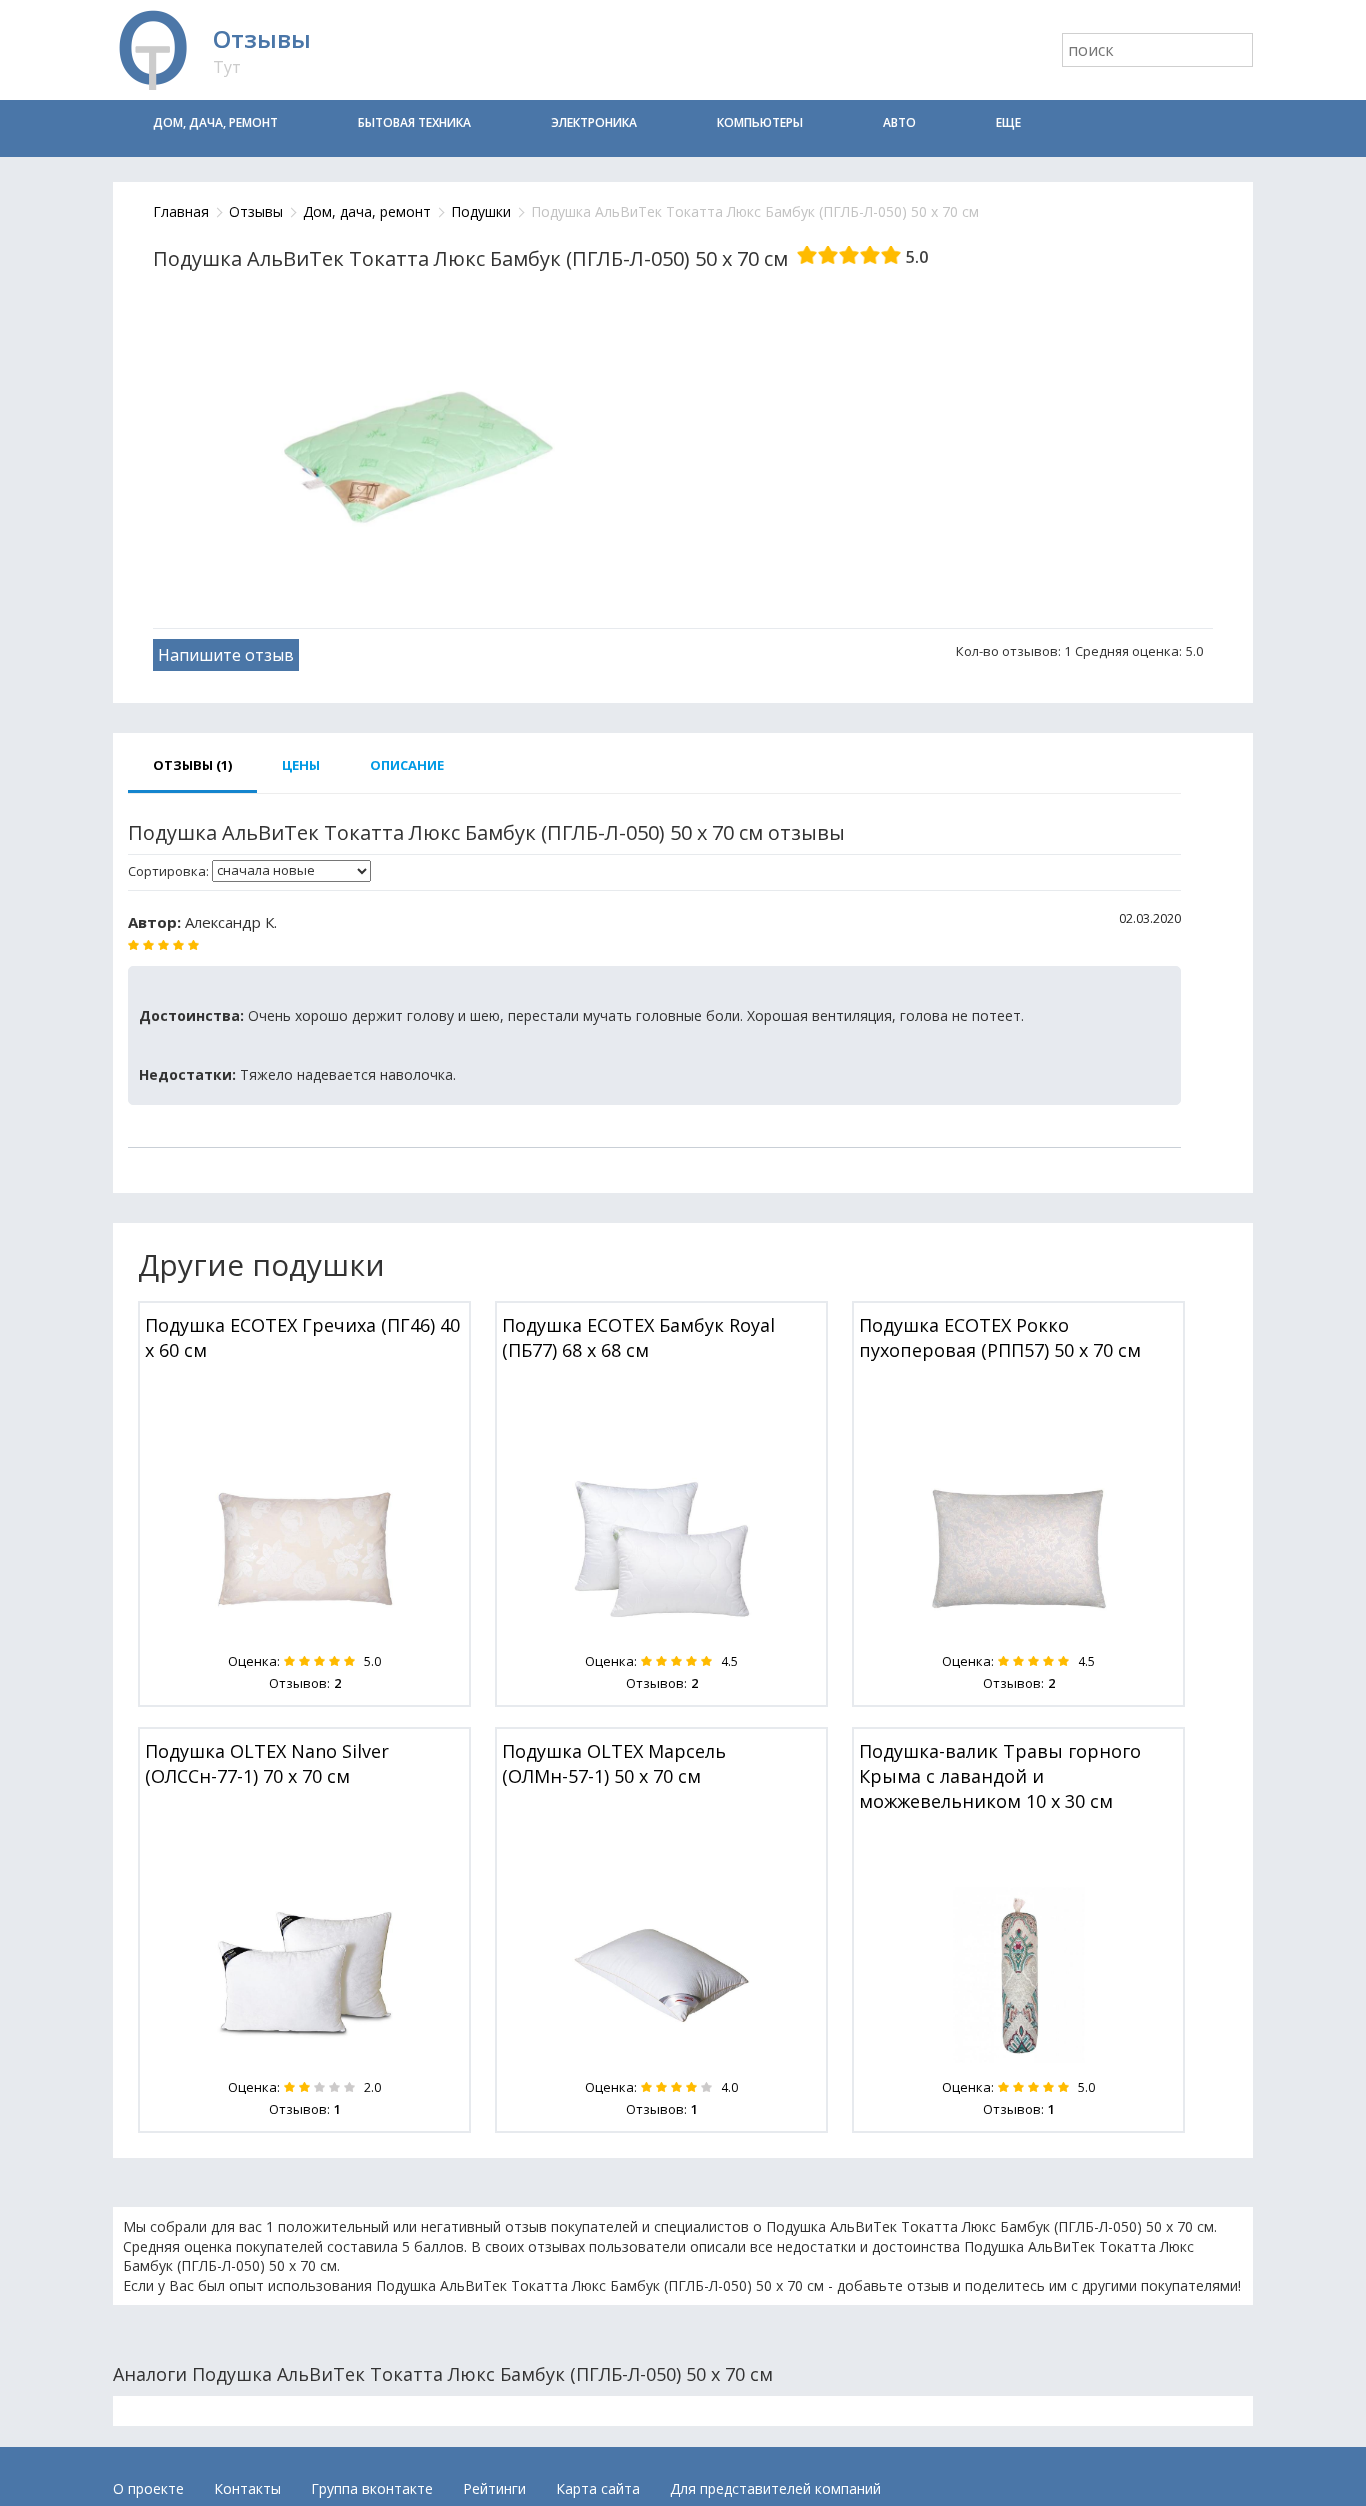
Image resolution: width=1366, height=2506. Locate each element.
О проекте (148, 2488)
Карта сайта (598, 2488)
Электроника (594, 122)
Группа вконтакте (372, 2488)
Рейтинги (494, 2488)
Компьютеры (760, 122)
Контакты (247, 2488)
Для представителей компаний (775, 2488)
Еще (1008, 122)
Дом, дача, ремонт (215, 122)
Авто (899, 122)
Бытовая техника (414, 122)
